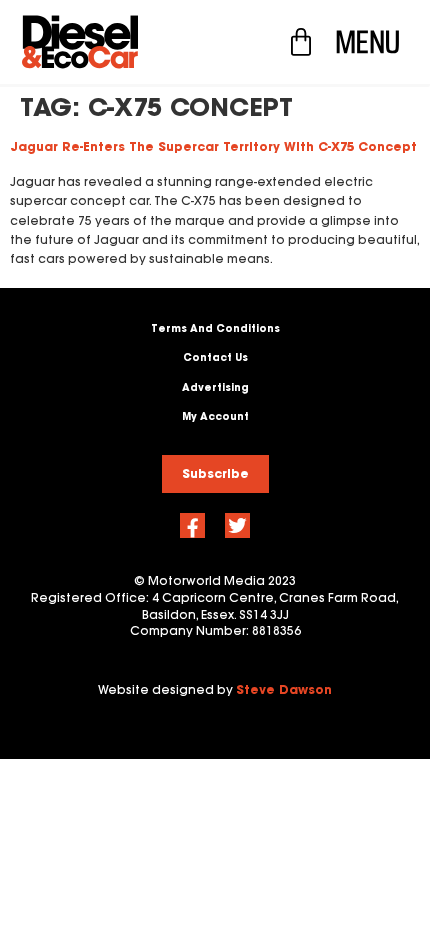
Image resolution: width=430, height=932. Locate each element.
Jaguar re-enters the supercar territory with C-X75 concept (213, 146)
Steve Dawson (284, 689)
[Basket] (301, 42)
